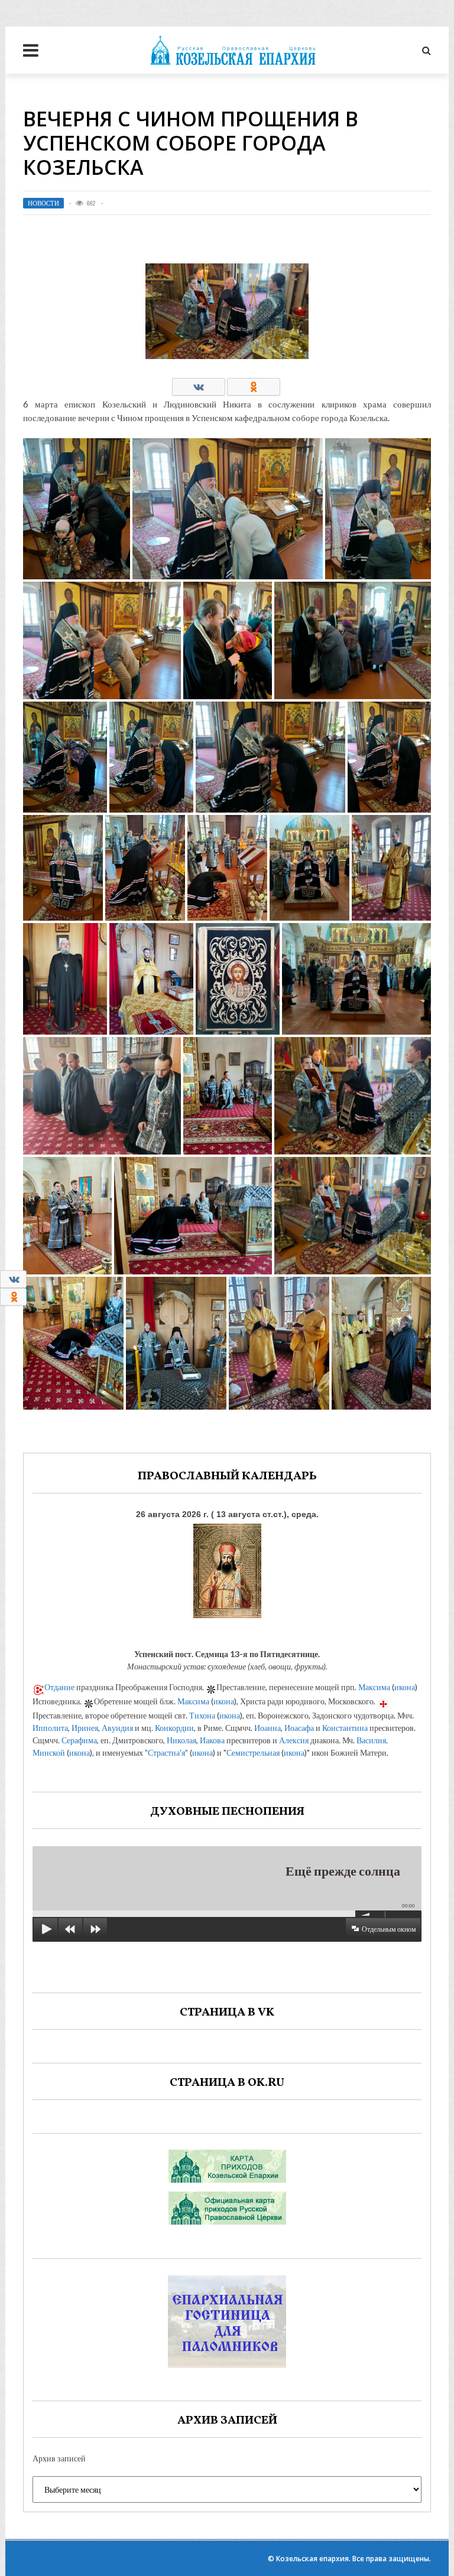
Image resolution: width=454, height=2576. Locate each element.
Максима (374, 1687)
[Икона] (227, 1568)
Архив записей (59, 2458)
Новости (43, 203)
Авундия (117, 1728)
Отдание (59, 1687)
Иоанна (267, 1728)
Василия (371, 1740)
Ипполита (50, 1728)
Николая (181, 1740)
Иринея (85, 1728)
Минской (49, 1752)
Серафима (79, 1740)
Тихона (202, 1715)
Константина (345, 1728)
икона (405, 1687)
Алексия (294, 1740)
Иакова (212, 1740)
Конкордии (174, 1728)
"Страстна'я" (166, 1752)
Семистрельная (253, 1752)
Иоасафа (299, 1728)
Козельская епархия (312, 2559)
